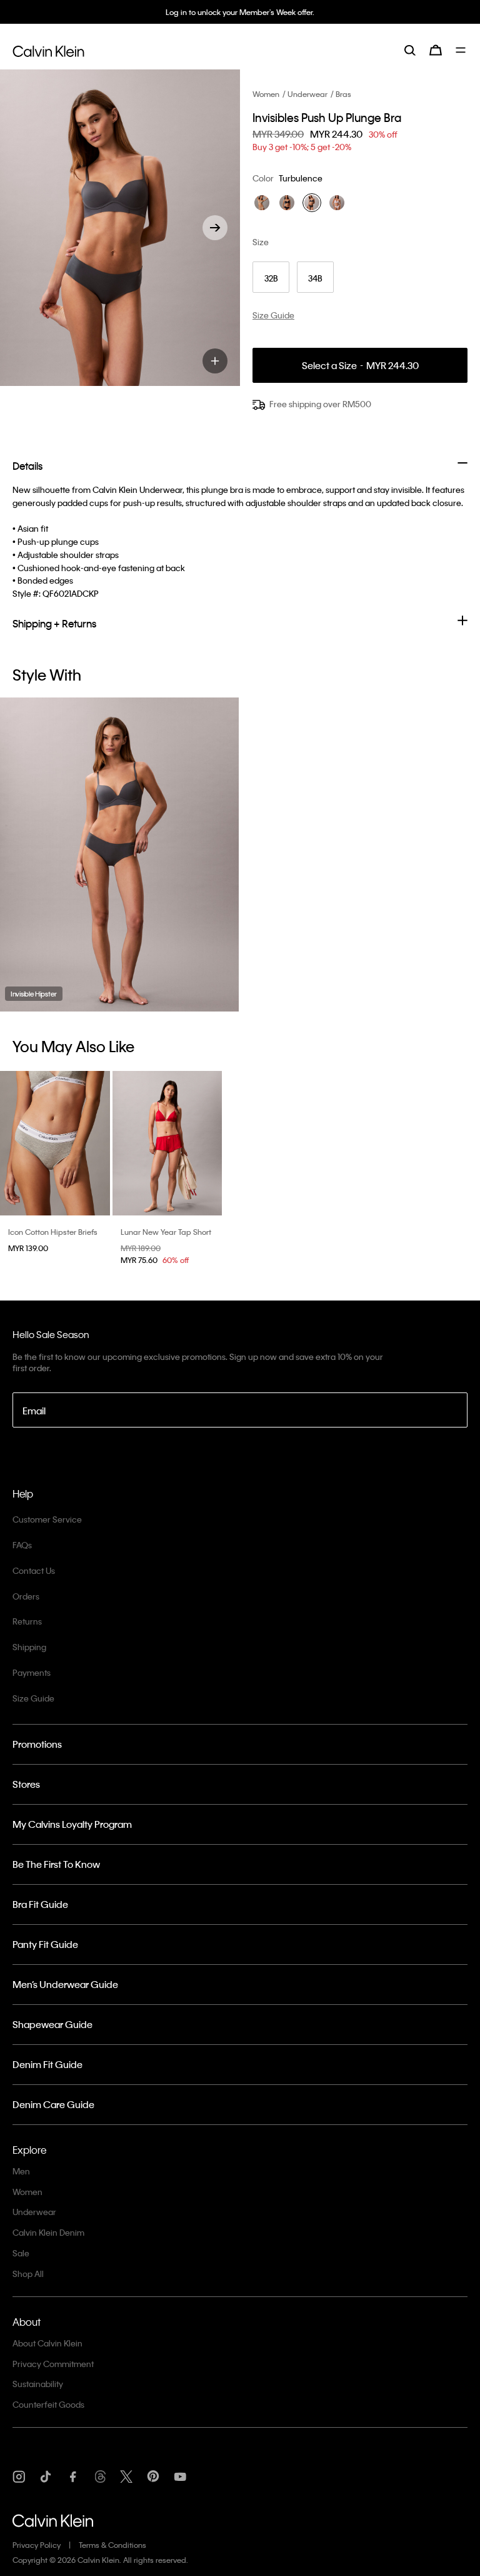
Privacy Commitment (53, 2364)
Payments (32, 1672)
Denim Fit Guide (47, 2064)
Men (21, 2171)
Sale (21, 2253)
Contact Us (34, 1570)
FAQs (22, 1545)
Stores (26, 1784)
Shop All (28, 2274)
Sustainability (38, 2384)
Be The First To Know (56, 1864)
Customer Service (47, 1519)
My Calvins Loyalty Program (72, 1824)
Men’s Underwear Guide (65, 1984)
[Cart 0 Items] (436, 50)
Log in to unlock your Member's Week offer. (240, 12)
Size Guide (33, 1698)
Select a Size (360, 366)
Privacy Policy (37, 2545)
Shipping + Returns (54, 623)
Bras (343, 94)
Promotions (37, 1744)
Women (266, 94)
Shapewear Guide (52, 2024)
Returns (27, 1621)
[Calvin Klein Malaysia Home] (48, 49)
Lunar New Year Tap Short (166, 1232)
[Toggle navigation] (462, 50)
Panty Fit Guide (45, 1944)
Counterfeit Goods (48, 2404)
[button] (215, 228)
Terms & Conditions (112, 2545)
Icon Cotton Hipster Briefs (53, 1232)
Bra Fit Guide (40, 1904)
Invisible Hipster (34, 994)
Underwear (307, 94)
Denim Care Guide (53, 2104)
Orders (26, 1596)
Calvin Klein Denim (48, 2232)
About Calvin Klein (47, 2343)
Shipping (29, 1647)
